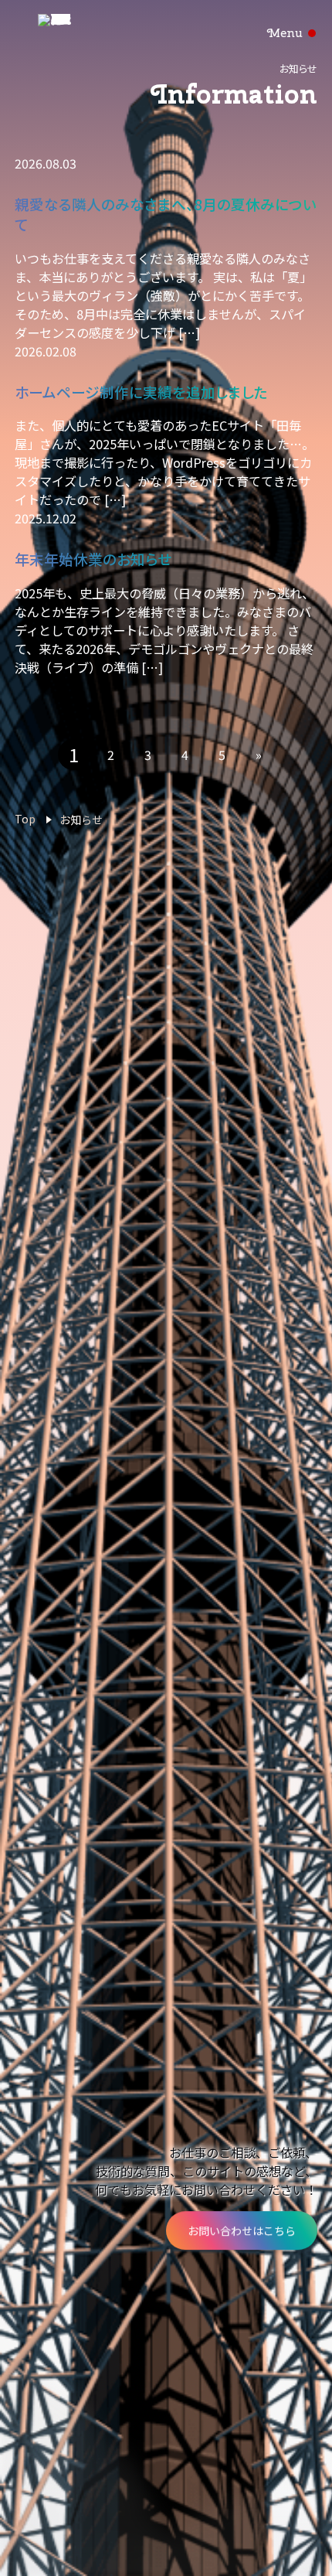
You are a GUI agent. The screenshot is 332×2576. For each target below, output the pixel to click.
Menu (285, 33)
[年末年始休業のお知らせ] (166, 441)
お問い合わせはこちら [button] (242, 2230)
